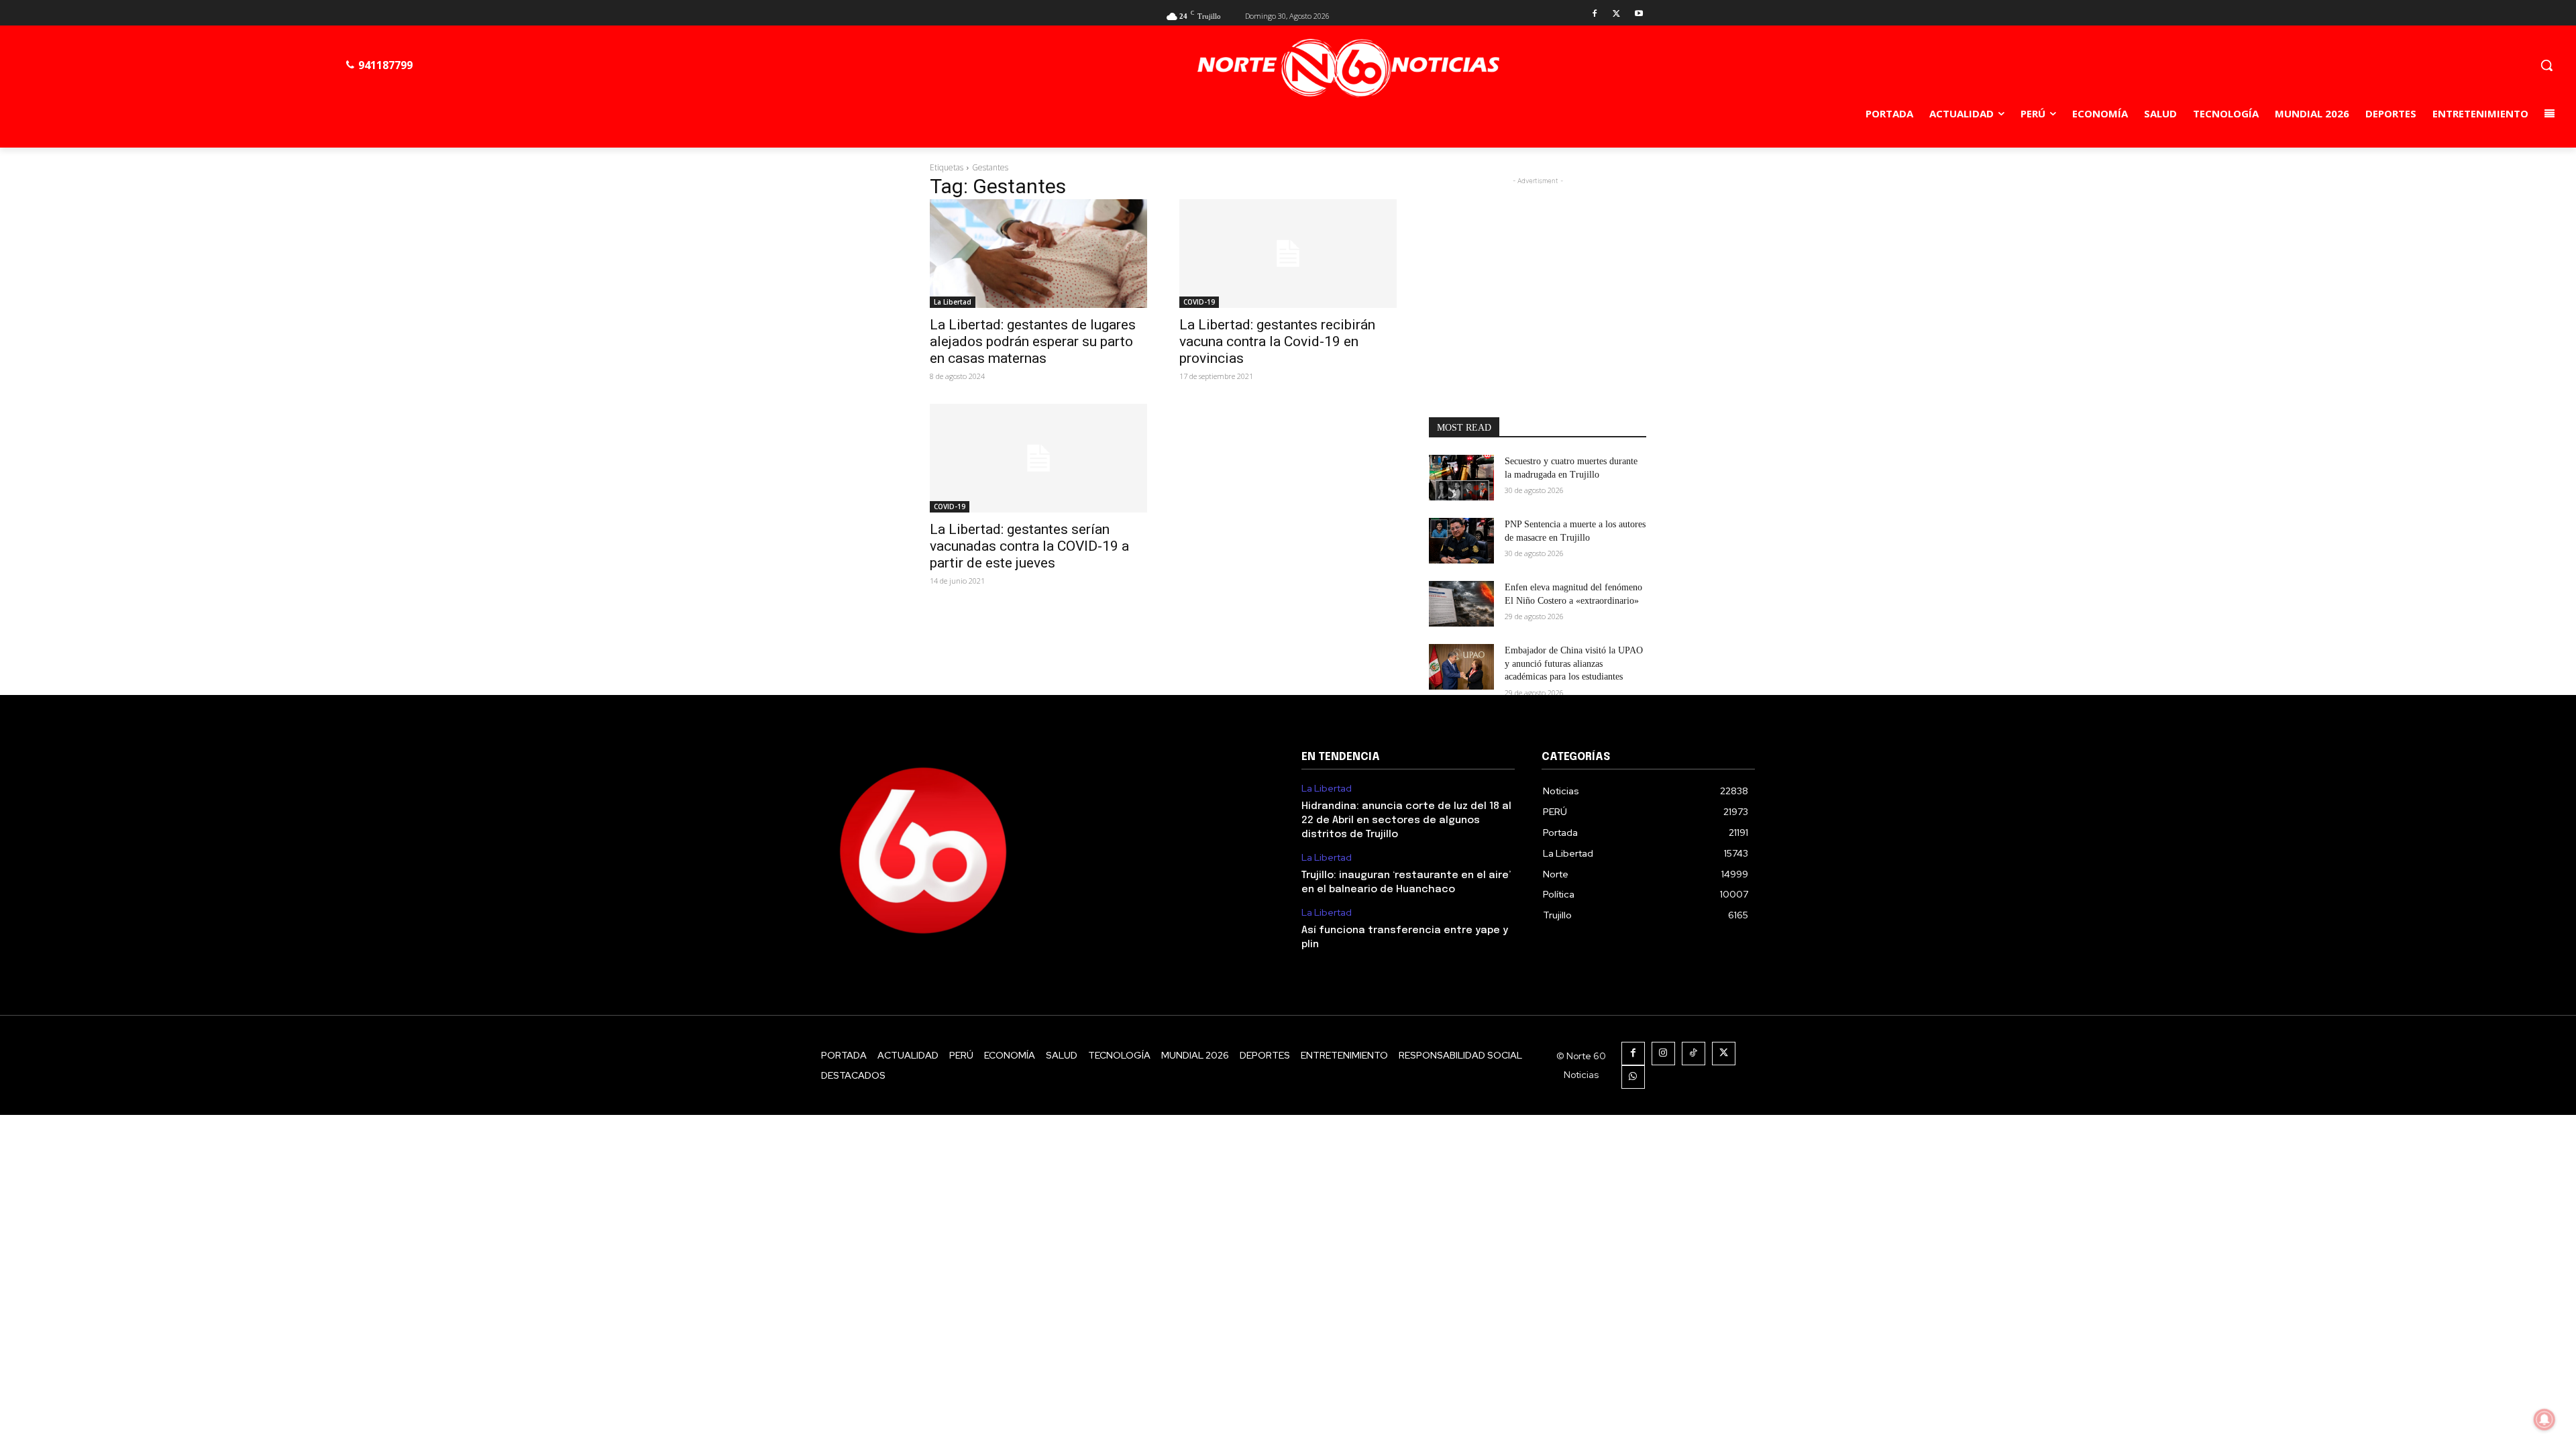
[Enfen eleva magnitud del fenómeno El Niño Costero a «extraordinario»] (1461, 604)
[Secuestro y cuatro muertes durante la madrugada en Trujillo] (1461, 478)
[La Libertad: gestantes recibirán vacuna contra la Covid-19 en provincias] (1288, 254)
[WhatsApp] (1633, 1077)
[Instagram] (1663, 1054)
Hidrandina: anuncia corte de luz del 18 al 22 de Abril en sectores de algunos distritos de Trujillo (1406, 820)
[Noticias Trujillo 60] (1349, 68)
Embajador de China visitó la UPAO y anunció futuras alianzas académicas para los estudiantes (1574, 663)
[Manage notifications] (2544, 1419)
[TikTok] (1694, 1054)
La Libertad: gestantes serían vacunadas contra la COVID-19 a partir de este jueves (1029, 546)
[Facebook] (1595, 14)
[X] (1616, 14)
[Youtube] (1639, 14)
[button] (2546, 65)
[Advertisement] (1538, 272)
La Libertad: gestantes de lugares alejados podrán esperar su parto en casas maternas (1033, 341)
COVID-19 (1199, 302)
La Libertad (953, 302)
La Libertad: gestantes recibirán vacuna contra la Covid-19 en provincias (1277, 341)
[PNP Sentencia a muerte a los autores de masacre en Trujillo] (1461, 541)
